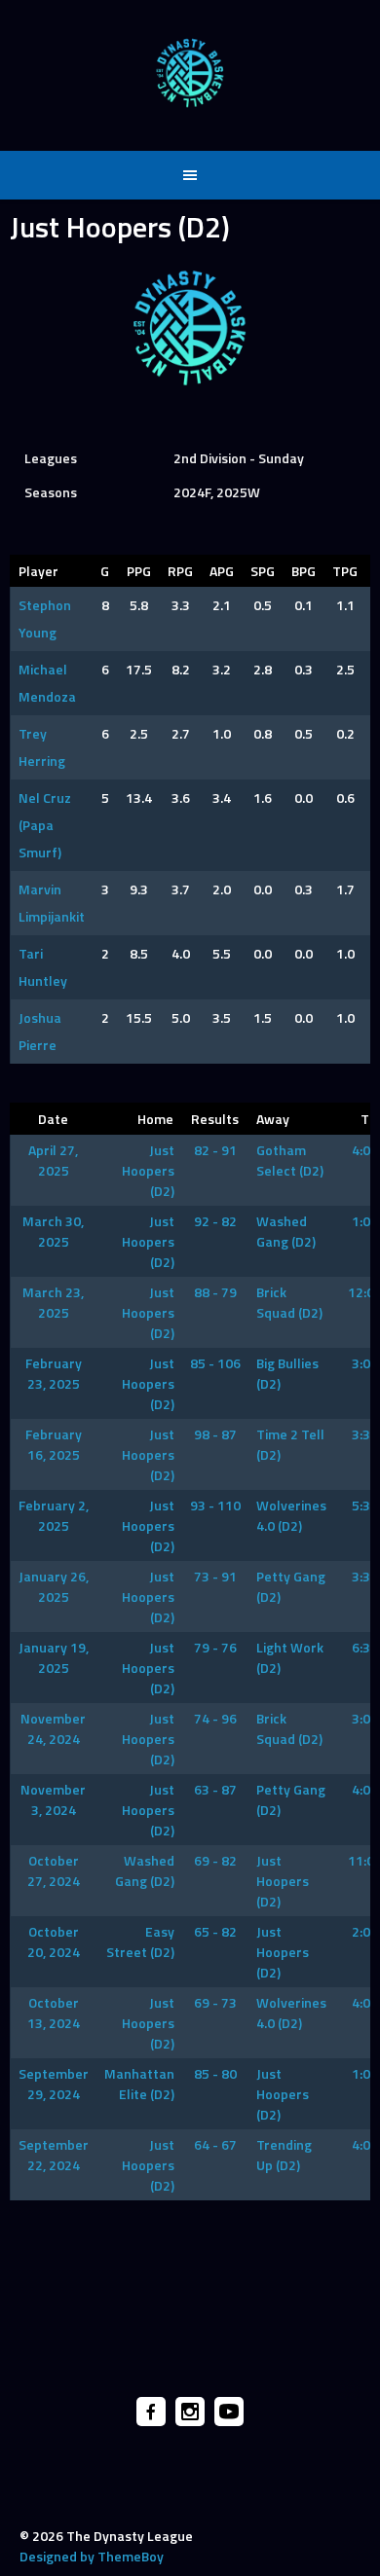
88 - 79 (215, 1292)
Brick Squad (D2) (289, 1302)
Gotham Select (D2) (290, 1160)
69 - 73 (215, 2002)
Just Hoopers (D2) (148, 1170)
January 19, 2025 (54, 1657)
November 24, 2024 (53, 1728)
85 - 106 (215, 1363)
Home (155, 1119)
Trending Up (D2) (284, 2155)
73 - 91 (215, 1576)
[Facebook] (151, 2412)
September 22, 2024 (54, 2155)
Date (53, 1119)
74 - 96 (215, 1718)
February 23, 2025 (54, 1373)
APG (222, 571)
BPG (304, 571)
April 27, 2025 (53, 1160)
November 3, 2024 (53, 1799)
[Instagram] (190, 2412)
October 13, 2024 (54, 2013)
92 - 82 (215, 1221)
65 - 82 (215, 1931)
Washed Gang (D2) (286, 1231)
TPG (345, 571)
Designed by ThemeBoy (92, 2556)
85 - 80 (215, 2073)
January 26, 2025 (54, 1586)
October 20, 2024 (54, 1941)
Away (273, 1119)
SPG (263, 571)
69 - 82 (215, 1860)
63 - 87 (215, 1789)
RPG (180, 571)
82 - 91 (215, 1150)
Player (38, 571)
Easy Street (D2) (140, 1941)
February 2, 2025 (54, 1515)
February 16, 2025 (54, 1444)
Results (215, 1119)
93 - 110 (215, 1505)
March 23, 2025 (53, 1302)
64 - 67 (215, 2144)
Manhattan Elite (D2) (139, 2084)
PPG (139, 571)
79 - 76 (215, 1647)
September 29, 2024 (54, 2084)
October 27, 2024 (54, 1870)
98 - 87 (215, 1434)
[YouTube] (229, 2412)
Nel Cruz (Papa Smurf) (45, 825)
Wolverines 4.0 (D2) (291, 1515)
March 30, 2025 (53, 1231)
